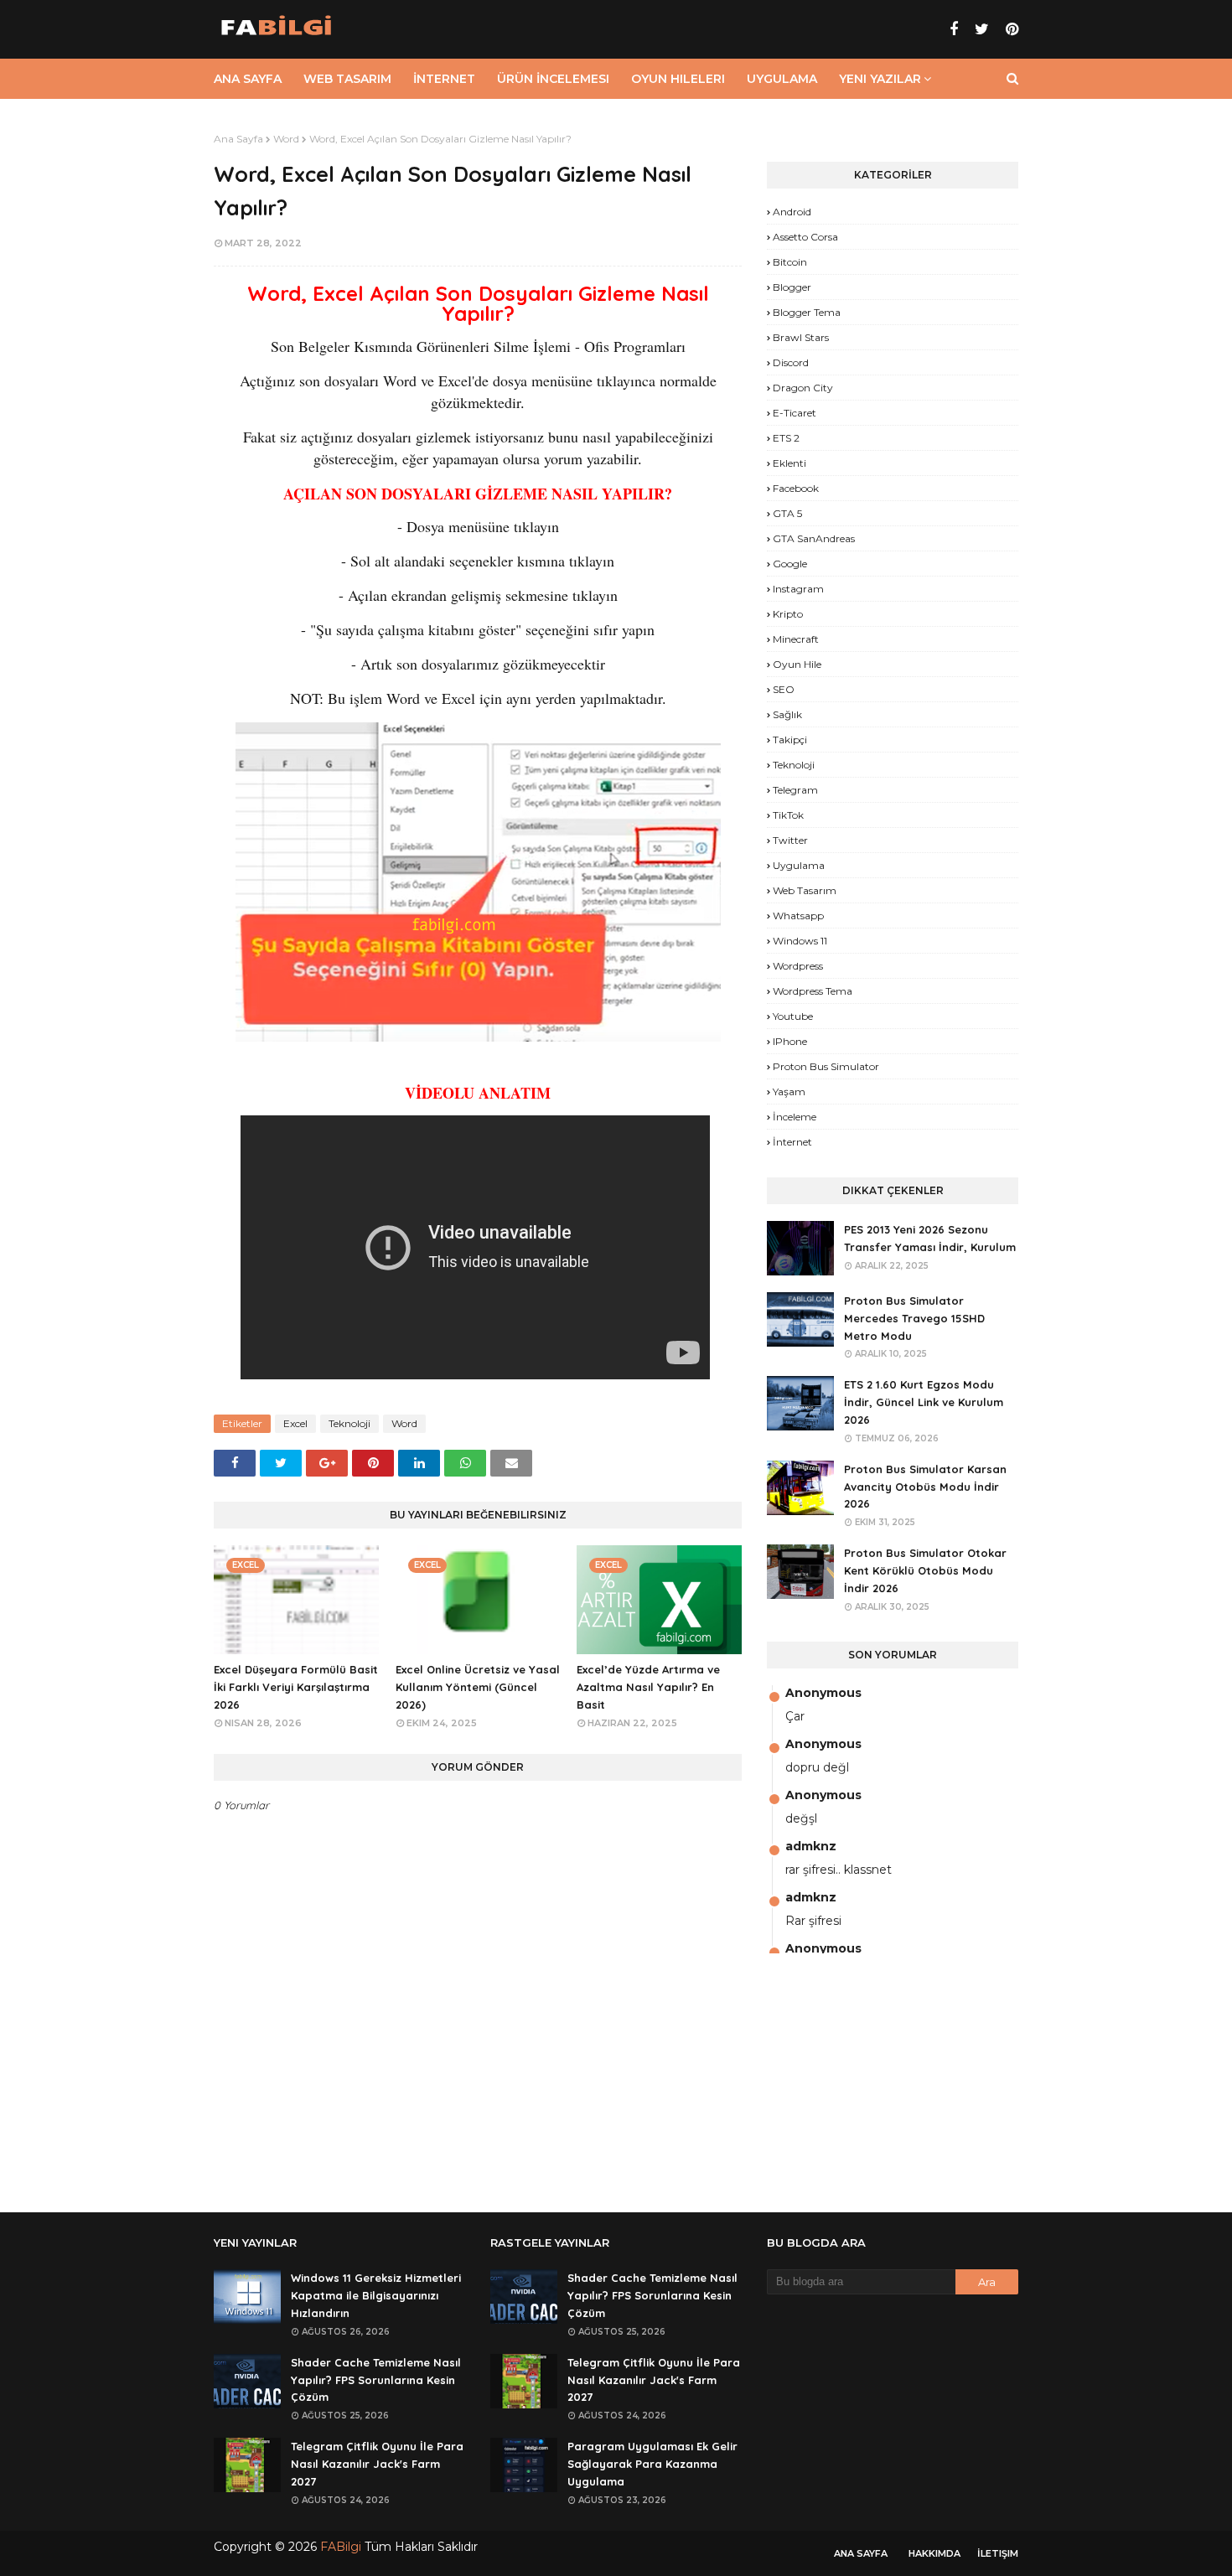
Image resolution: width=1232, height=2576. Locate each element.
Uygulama (799, 865)
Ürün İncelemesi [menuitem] (553, 79)
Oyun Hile (797, 664)
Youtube (793, 1016)
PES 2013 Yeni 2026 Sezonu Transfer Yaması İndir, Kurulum (930, 1238)
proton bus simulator (826, 1066)
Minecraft (796, 639)
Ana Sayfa (238, 139)
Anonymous (823, 1693)
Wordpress (798, 966)
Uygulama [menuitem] (782, 79)
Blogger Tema (807, 312)
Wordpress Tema (813, 991)
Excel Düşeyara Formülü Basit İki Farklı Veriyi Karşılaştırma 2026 (296, 1687)
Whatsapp (798, 916)
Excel (295, 1423)
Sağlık (787, 714)
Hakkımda (934, 2553)
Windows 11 (800, 941)
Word (286, 139)
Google (790, 564)
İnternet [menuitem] (444, 79)
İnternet (792, 1142)
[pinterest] (1010, 29)
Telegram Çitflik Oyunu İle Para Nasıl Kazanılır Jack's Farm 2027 (377, 2464)
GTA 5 (787, 513)
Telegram (795, 790)
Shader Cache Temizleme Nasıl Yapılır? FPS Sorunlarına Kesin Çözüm (376, 2380)
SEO (784, 689)
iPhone (790, 1041)
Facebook (796, 488)
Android (792, 212)
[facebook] (954, 29)
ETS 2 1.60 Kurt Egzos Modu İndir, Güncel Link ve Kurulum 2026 (924, 1402)
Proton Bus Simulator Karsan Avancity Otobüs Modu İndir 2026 (925, 1487)
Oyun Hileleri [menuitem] (678, 79)
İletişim (998, 2553)
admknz (811, 1846)
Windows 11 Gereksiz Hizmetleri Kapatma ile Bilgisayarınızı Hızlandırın (376, 2295)
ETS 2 (786, 438)
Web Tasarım (805, 890)
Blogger (792, 287)
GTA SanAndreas (814, 538)
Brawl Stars (801, 337)
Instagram (798, 589)
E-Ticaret (795, 413)
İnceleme (795, 1117)
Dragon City (803, 388)
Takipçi (790, 740)
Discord (791, 362)
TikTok (788, 815)
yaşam (789, 1091)
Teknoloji (349, 1423)
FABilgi (341, 2547)
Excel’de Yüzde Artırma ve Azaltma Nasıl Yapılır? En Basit (648, 1687)
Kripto (788, 614)
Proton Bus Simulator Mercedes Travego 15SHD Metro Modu (914, 1318)
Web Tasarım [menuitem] (347, 79)
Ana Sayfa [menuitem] (248, 79)
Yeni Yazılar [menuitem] (880, 79)
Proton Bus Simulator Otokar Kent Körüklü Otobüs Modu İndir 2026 (925, 1570)
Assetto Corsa (805, 237)
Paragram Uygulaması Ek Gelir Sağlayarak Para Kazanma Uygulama (652, 2464)
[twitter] (982, 29)
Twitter (790, 840)
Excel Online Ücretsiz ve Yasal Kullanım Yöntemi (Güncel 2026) (478, 1687)
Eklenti (789, 463)
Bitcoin (790, 262)
